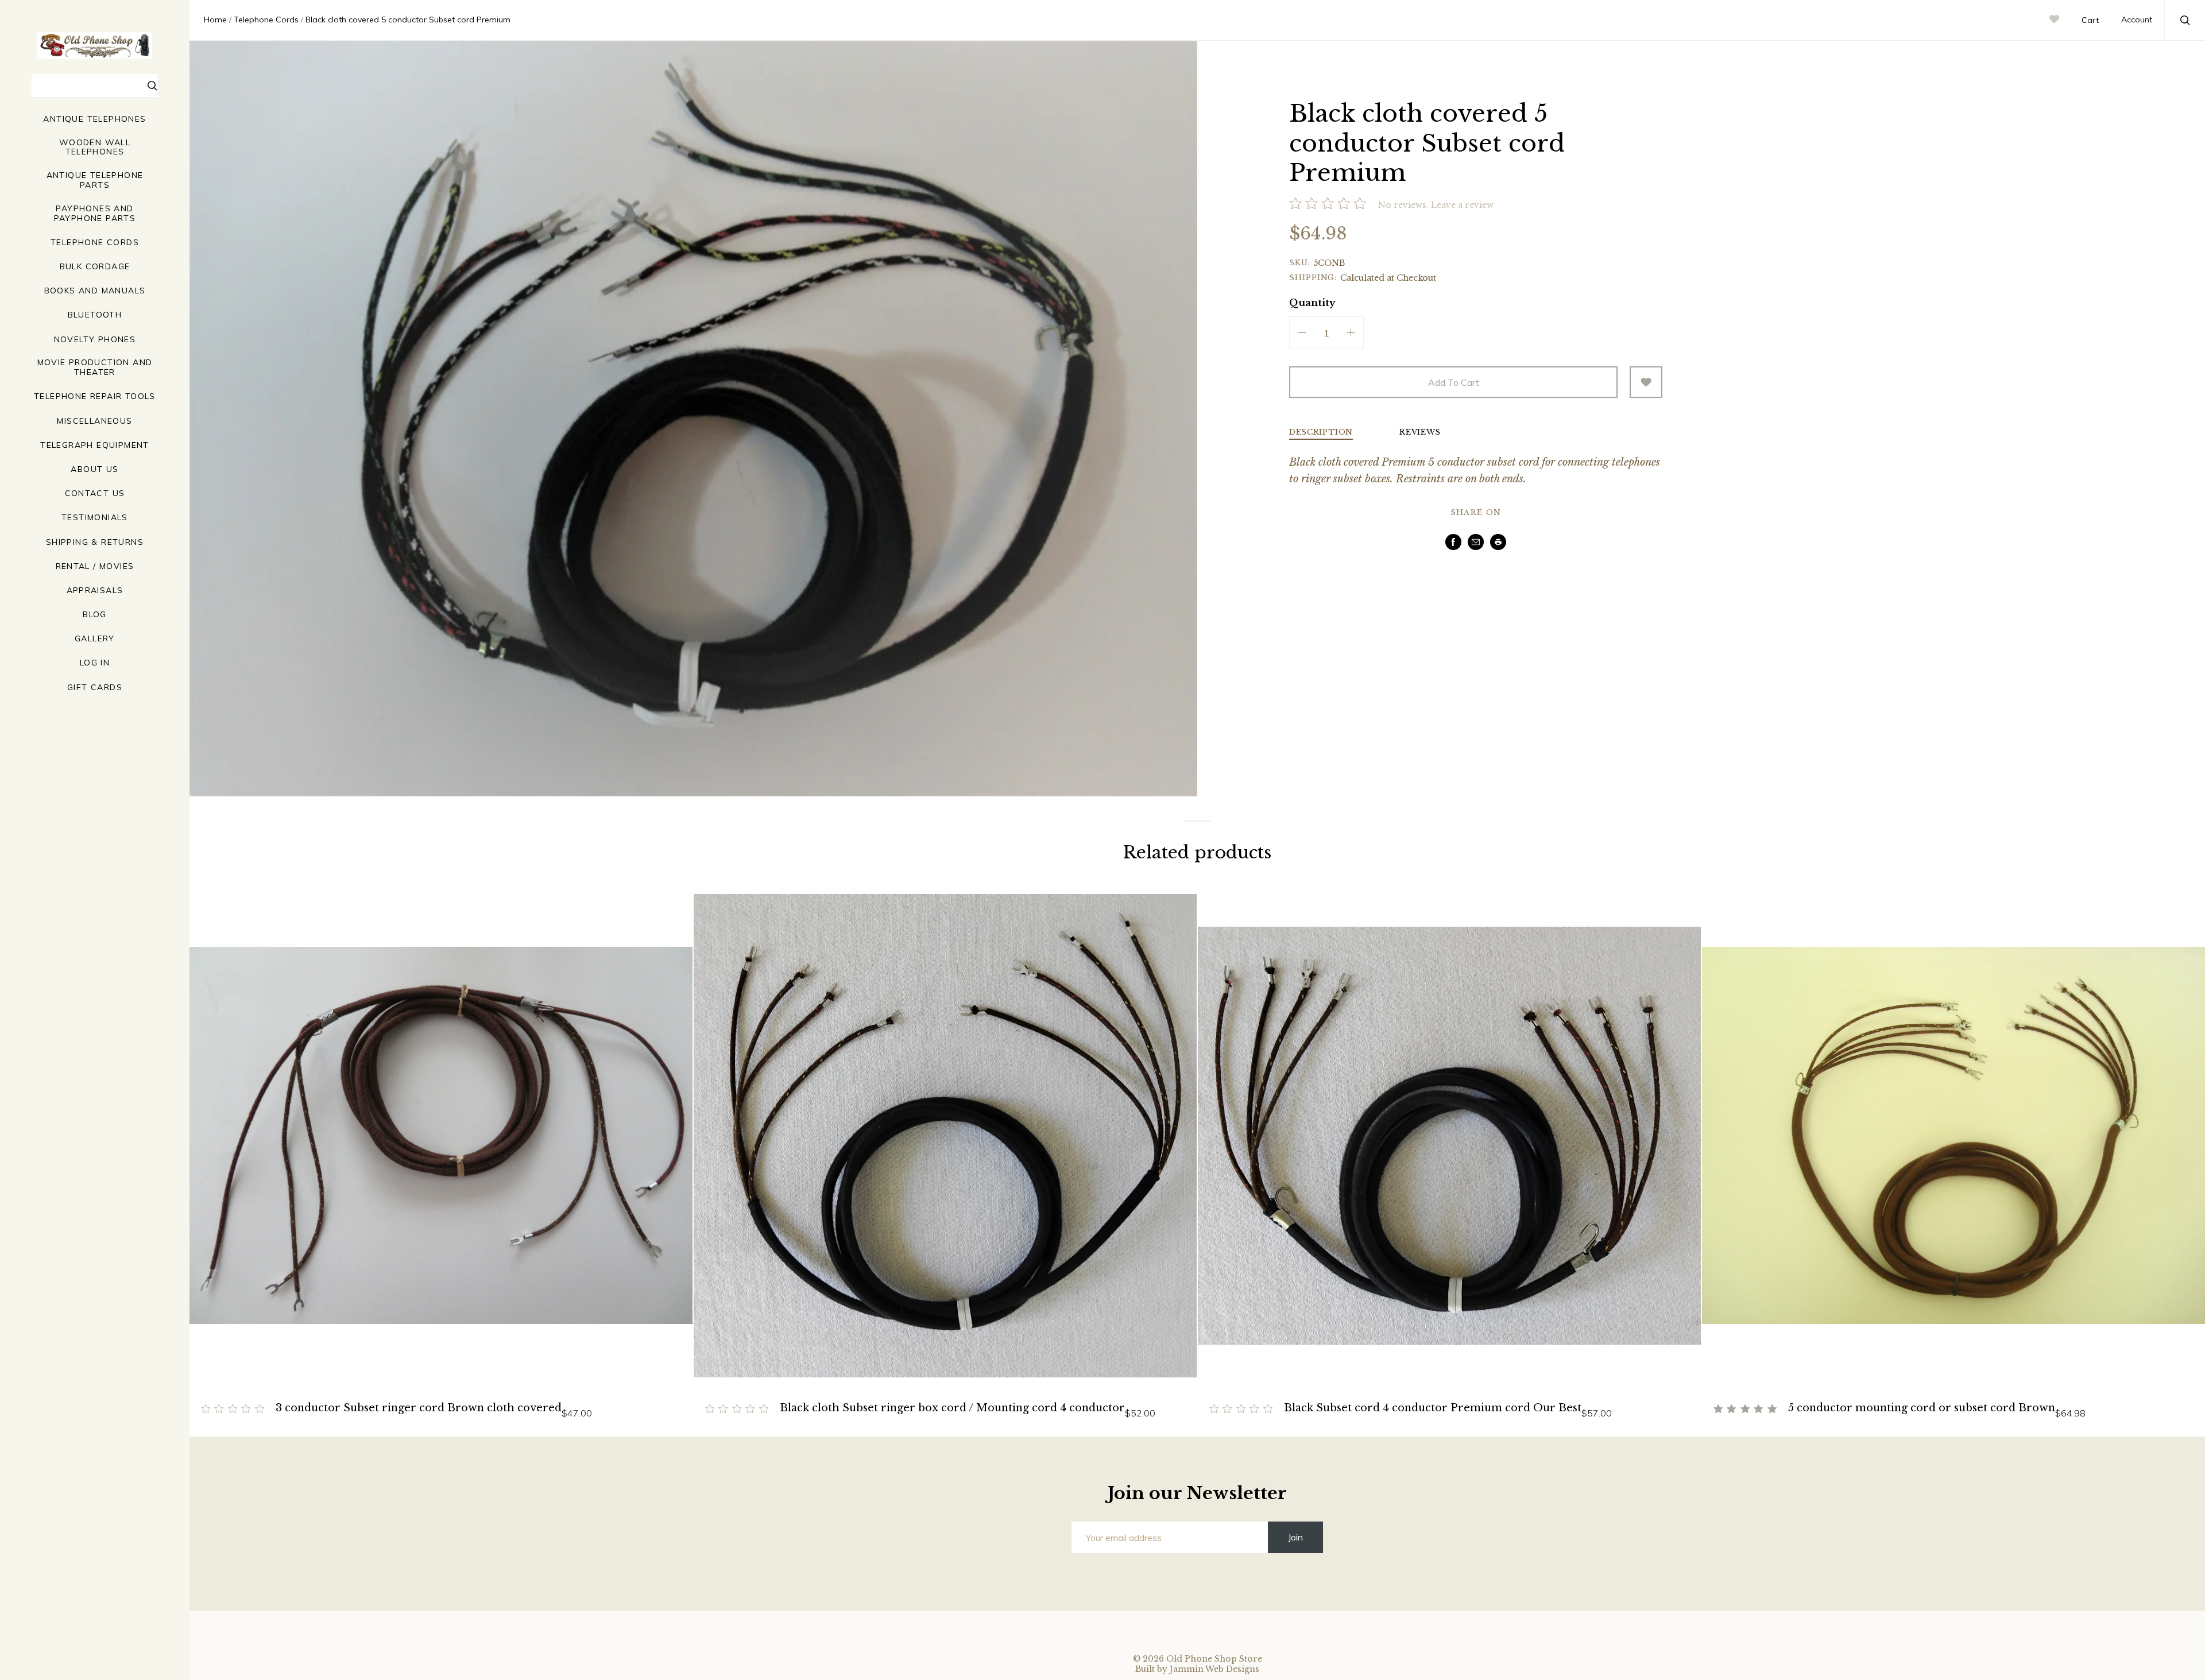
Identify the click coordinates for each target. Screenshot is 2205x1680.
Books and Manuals (95, 291)
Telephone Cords (95, 243)
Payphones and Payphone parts (95, 214)
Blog (95, 615)
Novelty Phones (95, 340)
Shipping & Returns (95, 542)
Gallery (95, 639)
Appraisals (95, 591)
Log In (95, 663)
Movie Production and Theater (95, 367)
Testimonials (95, 518)
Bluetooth (95, 315)
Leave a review (1462, 205)
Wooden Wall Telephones (95, 148)
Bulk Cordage (95, 267)
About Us (94, 469)
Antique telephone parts (95, 180)
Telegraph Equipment (95, 445)
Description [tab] (1321, 433)
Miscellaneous (94, 421)
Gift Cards (95, 688)
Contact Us (95, 493)
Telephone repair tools (95, 396)
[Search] (153, 87)
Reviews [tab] (1420, 433)
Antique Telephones (94, 119)
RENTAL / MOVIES (95, 566)
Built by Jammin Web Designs (1197, 1669)
